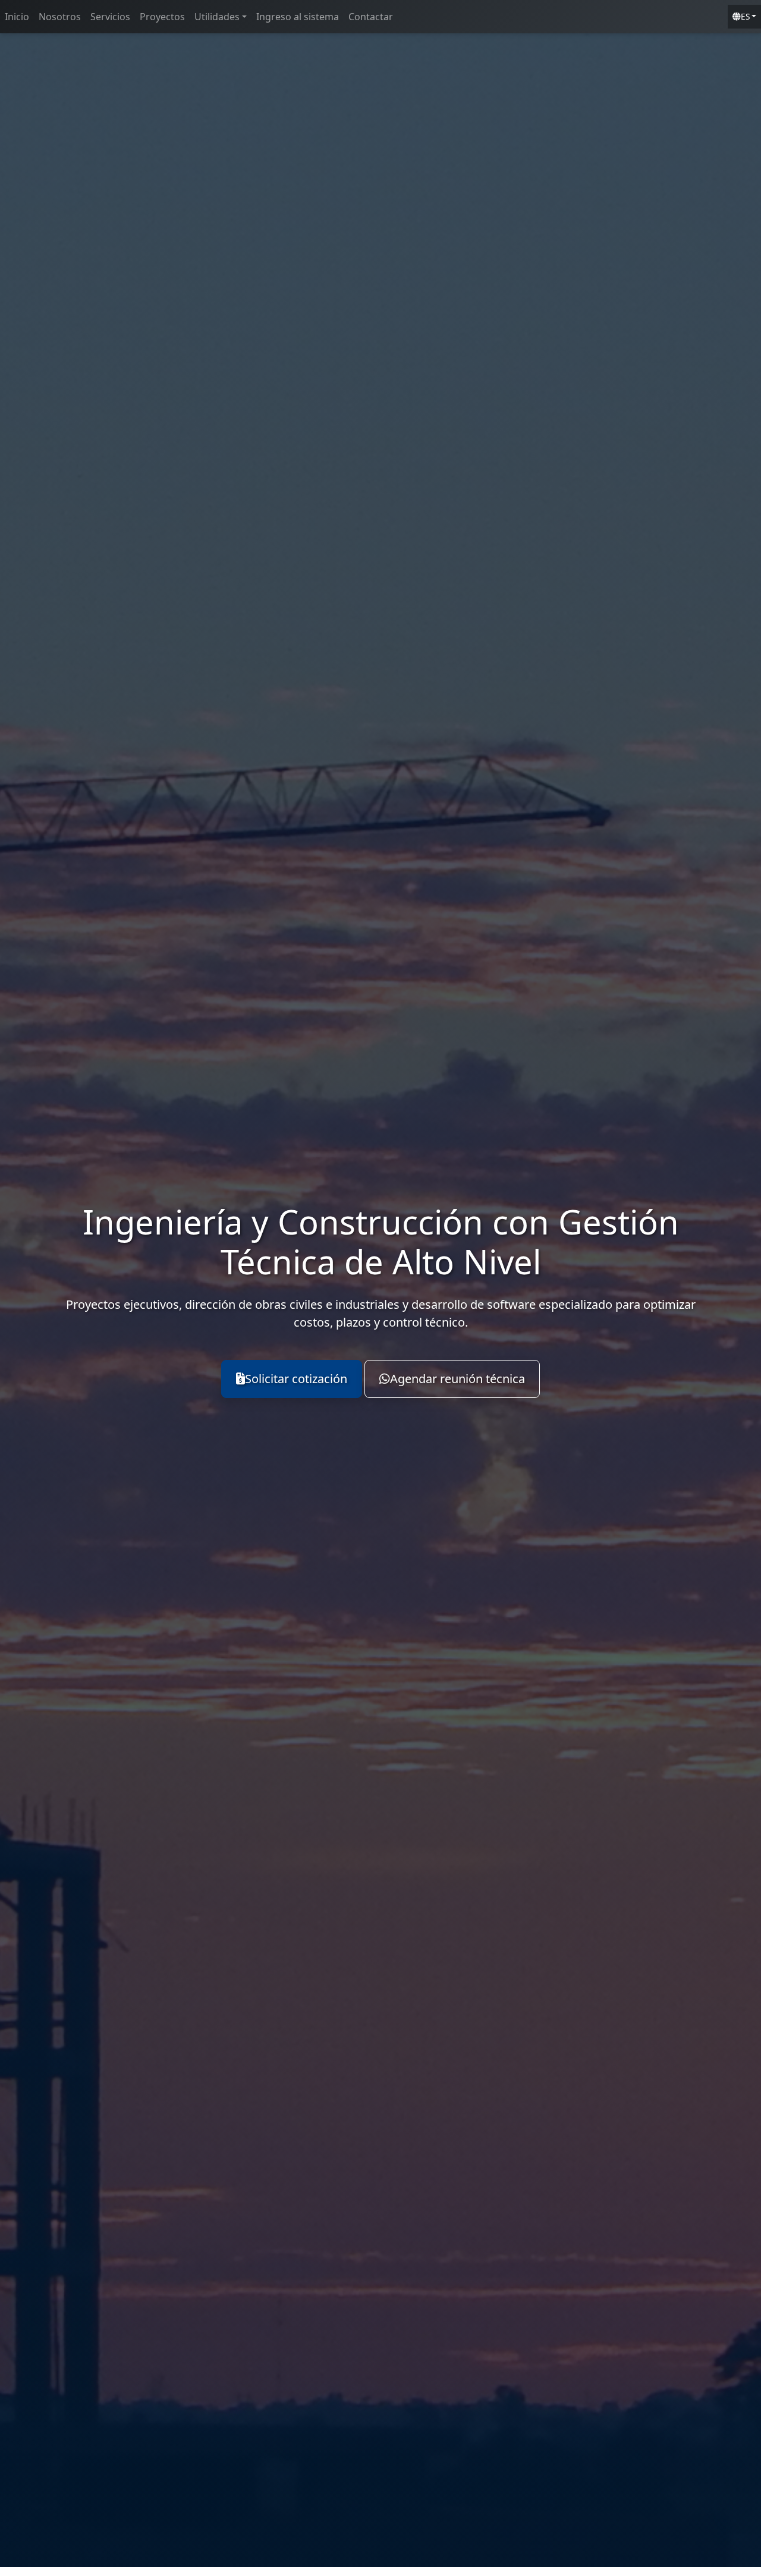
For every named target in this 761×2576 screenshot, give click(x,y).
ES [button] (745, 16)
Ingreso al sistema (298, 17)
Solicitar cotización (296, 1379)
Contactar (371, 17)
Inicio (17, 17)
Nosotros (60, 17)
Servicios (110, 17)
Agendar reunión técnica (457, 1379)
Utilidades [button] (217, 17)
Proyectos (162, 17)
